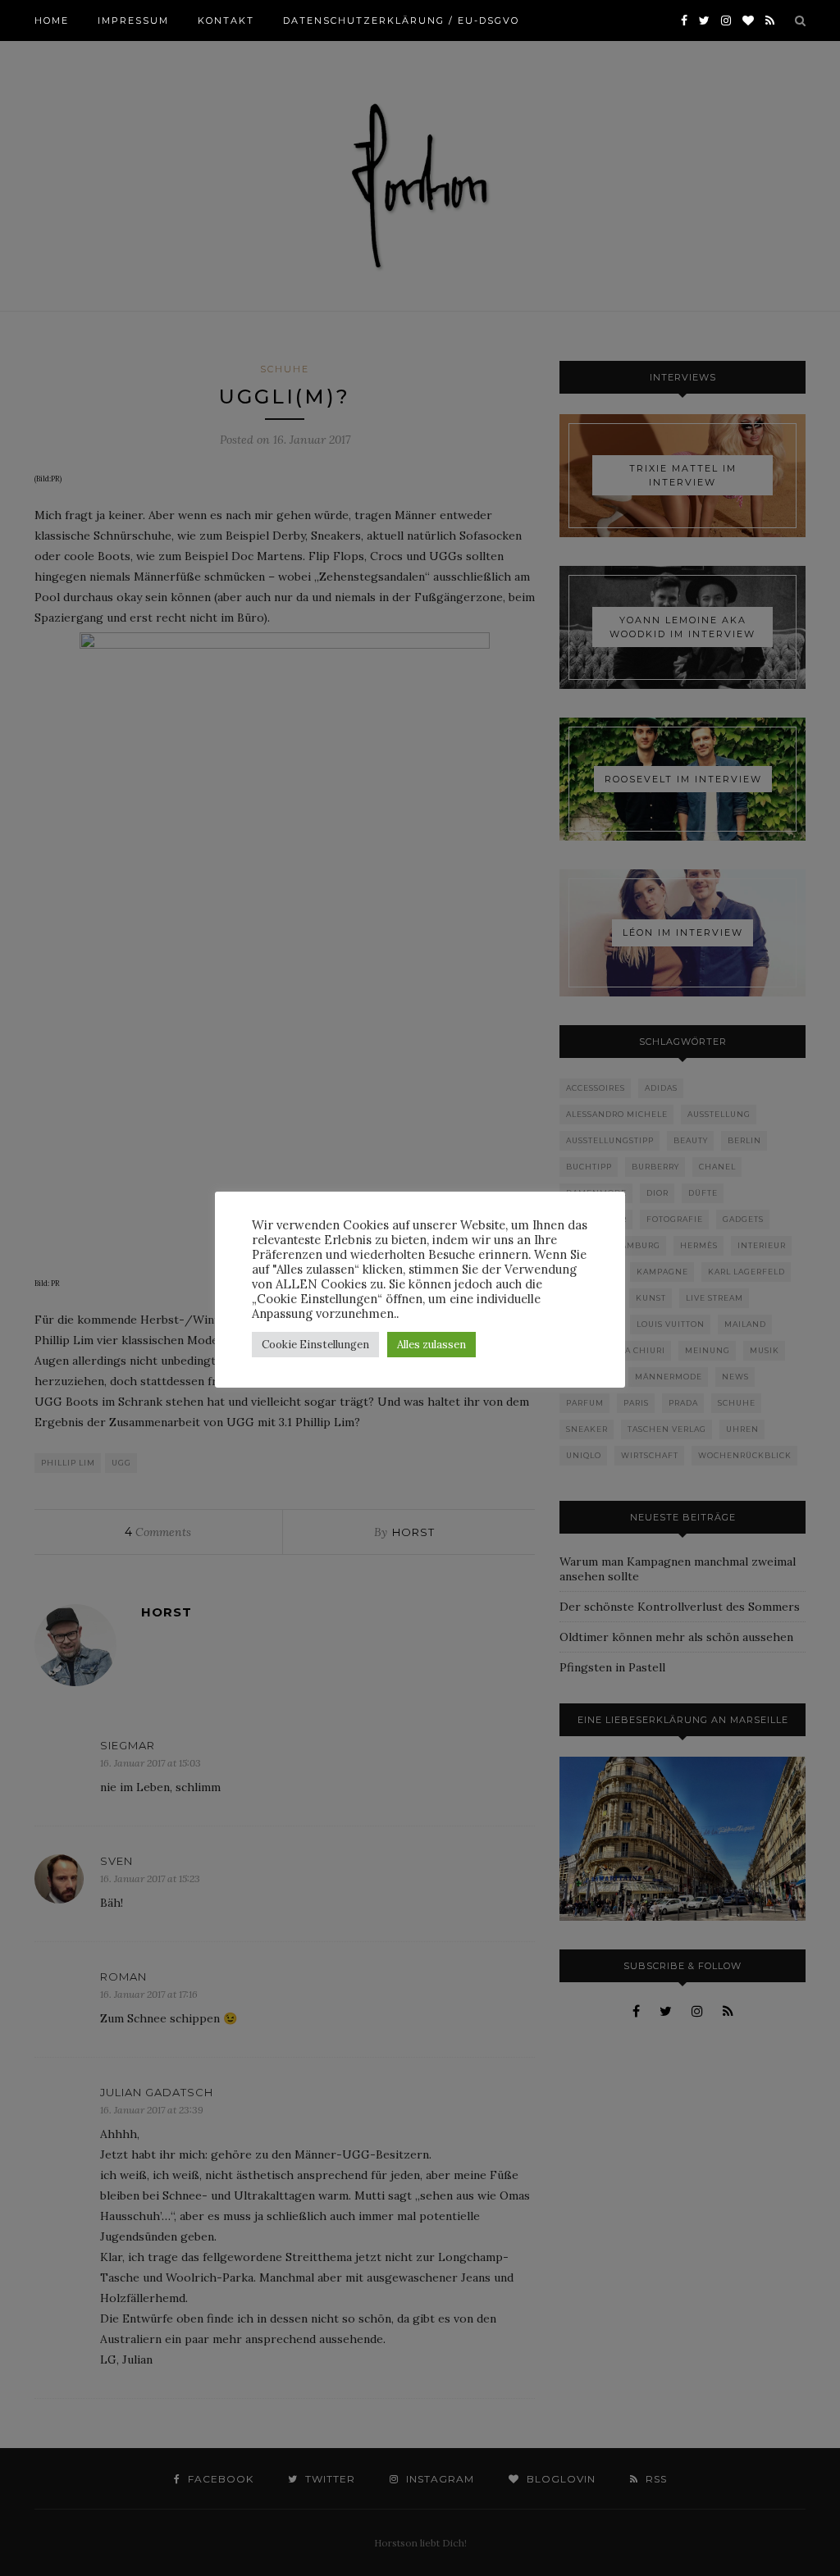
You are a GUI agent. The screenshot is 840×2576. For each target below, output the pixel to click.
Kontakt (226, 21)
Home (52, 21)
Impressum (133, 21)
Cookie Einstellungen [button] (315, 1345)
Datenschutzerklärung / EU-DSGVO (401, 21)
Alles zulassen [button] (431, 1345)
